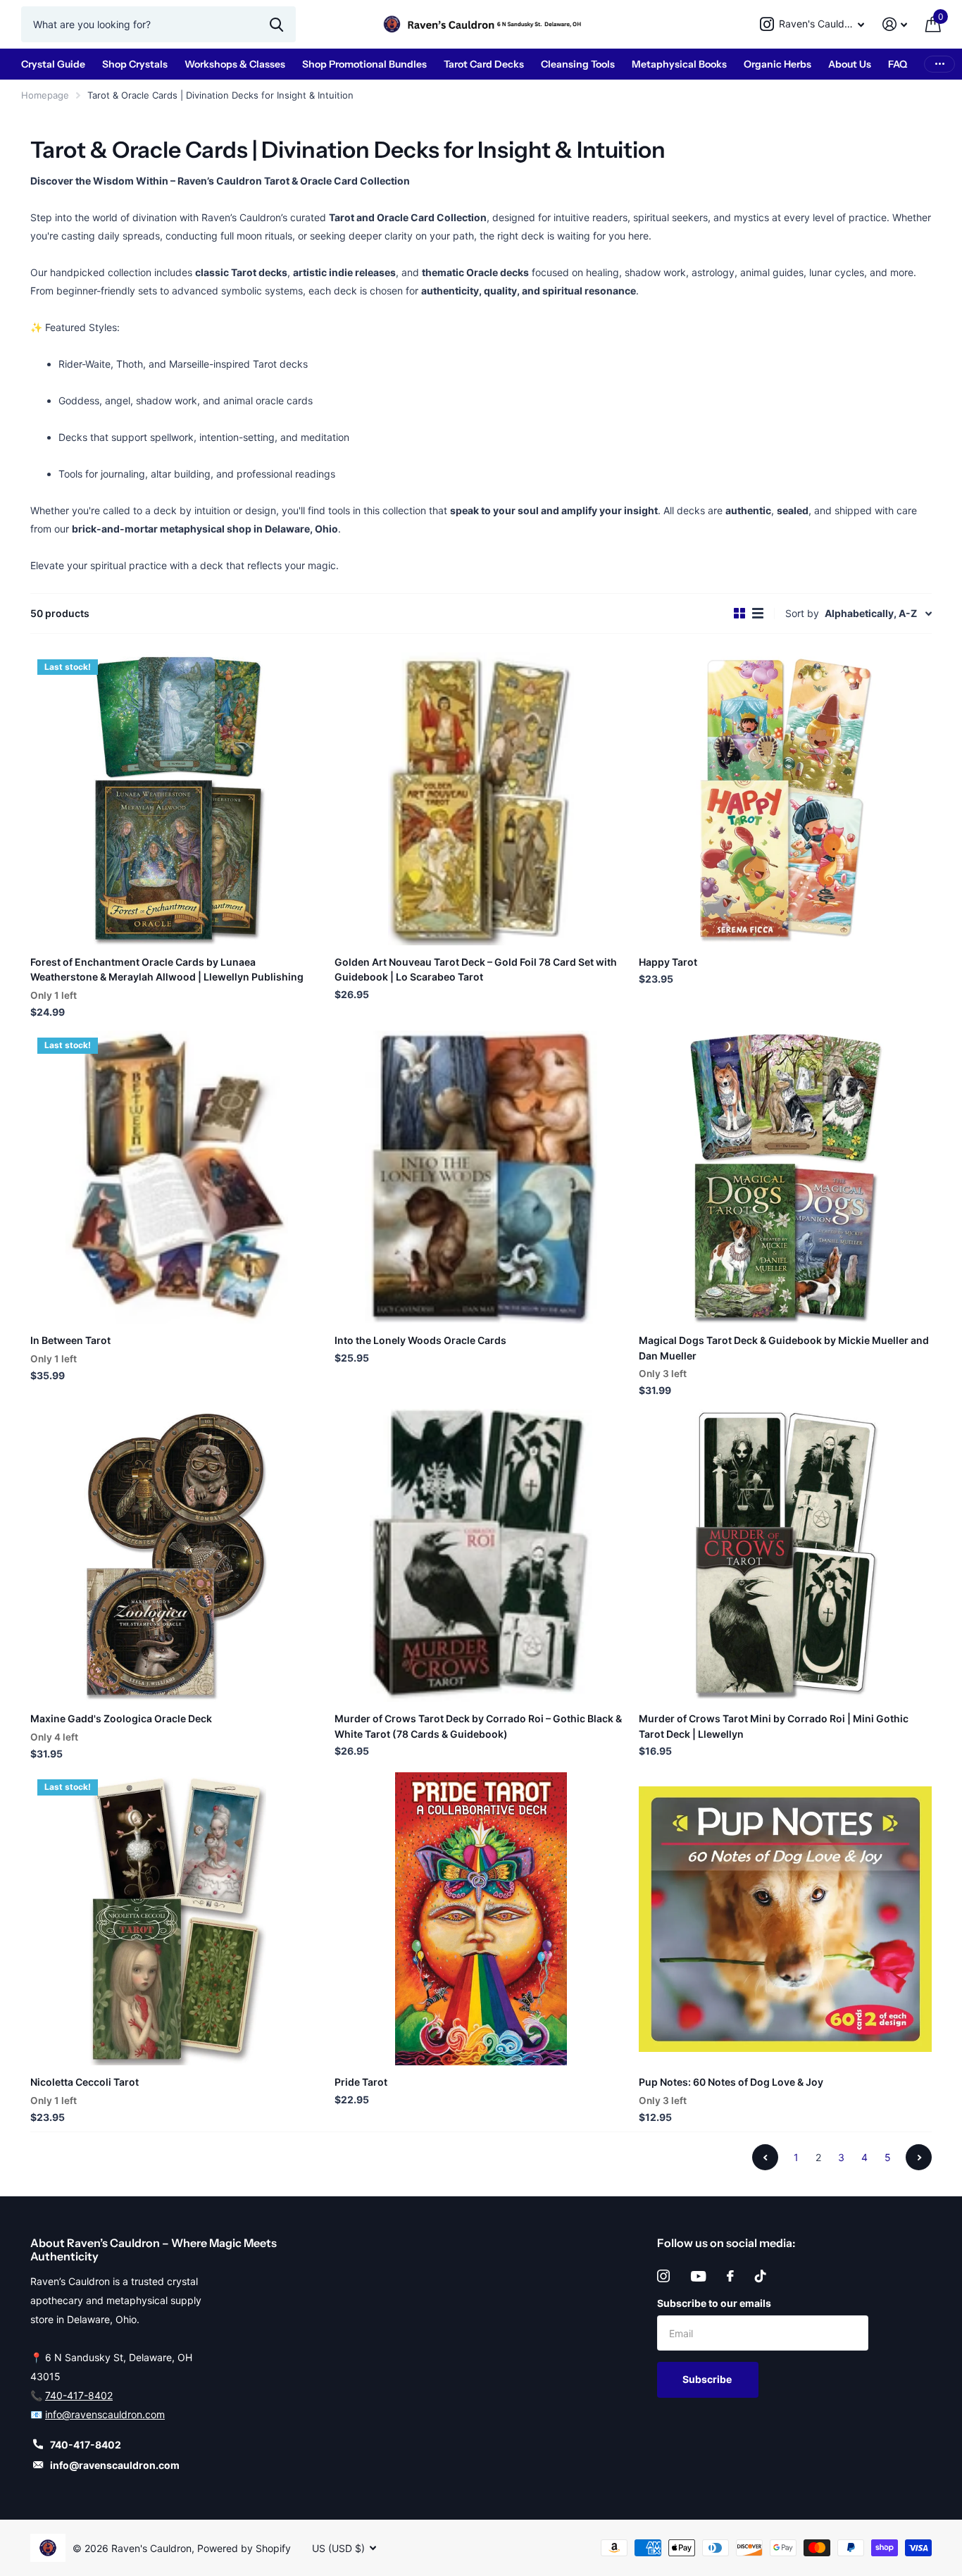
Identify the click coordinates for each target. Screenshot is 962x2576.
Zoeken (276, 24)
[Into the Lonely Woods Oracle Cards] (481, 1177)
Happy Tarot (668, 962)
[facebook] (730, 2276)
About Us (850, 64)
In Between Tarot (70, 1340)
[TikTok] (761, 2276)
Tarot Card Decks (484, 64)
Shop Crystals (135, 64)
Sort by (802, 613)
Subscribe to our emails (714, 2303)
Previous (765, 2157)
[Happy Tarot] (785, 799)
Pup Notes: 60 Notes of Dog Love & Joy (731, 2082)
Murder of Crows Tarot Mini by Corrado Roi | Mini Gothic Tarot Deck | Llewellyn (774, 1726)
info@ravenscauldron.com (105, 2414)
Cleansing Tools (578, 64)
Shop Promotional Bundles (364, 64)
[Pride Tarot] (481, 1919)
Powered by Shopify (244, 2548)
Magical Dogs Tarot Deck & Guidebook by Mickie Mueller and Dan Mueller (784, 1348)
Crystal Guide (53, 64)
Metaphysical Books (679, 64)
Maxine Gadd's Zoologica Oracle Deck (121, 1718)
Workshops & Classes (235, 64)
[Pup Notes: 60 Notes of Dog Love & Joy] (785, 1919)
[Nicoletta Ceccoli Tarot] (177, 1919)
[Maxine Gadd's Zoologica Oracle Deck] (177, 1555)
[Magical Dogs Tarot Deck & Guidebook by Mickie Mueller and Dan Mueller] (785, 1177)
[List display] (758, 614)
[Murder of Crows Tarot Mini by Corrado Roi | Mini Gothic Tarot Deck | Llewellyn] (785, 1555)
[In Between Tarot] (177, 1177)
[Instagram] (663, 2276)
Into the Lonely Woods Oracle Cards (420, 1340)
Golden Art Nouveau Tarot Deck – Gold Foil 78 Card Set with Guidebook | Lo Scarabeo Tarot (476, 969)
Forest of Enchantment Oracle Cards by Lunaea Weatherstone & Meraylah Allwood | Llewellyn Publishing (167, 969)
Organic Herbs (777, 64)
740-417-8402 (79, 2395)
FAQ (898, 64)
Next (919, 2157)
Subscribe (708, 2379)
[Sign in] (895, 24)
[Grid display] (739, 614)
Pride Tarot (361, 2082)
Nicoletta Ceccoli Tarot (85, 2082)
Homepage (45, 95)
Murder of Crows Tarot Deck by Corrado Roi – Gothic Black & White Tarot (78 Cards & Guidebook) (478, 1726)
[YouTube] (698, 2276)
